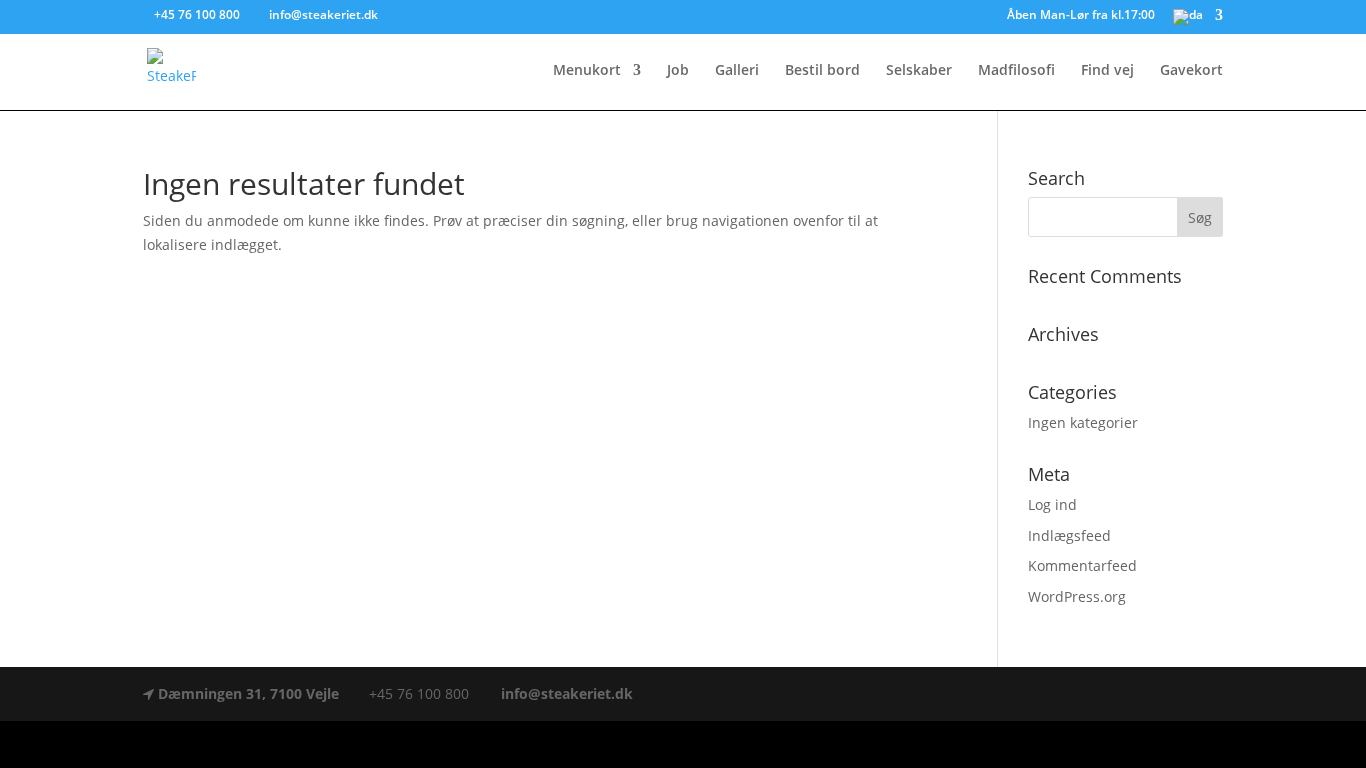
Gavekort (1191, 71)
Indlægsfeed (1069, 535)
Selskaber (919, 71)
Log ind (1052, 504)
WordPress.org (1077, 596)
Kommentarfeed (1082, 565)
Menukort (587, 71)
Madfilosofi (1016, 71)
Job (678, 71)
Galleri (737, 71)
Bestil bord (822, 71)
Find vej (1107, 71)
